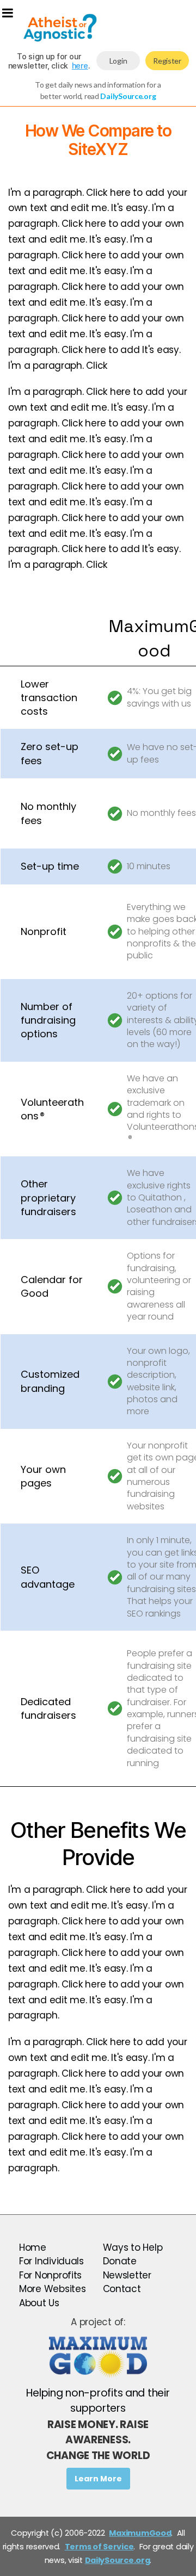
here (80, 66)
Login (118, 61)
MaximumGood (140, 2533)
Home (33, 2247)
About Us (39, 2303)
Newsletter (127, 2275)
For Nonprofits (50, 2275)
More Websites (53, 2289)
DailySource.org (118, 2560)
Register (167, 61)
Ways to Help (133, 2247)
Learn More (98, 2479)
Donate (120, 2261)
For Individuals (51, 2261)
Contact (122, 2289)
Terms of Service (99, 2547)
